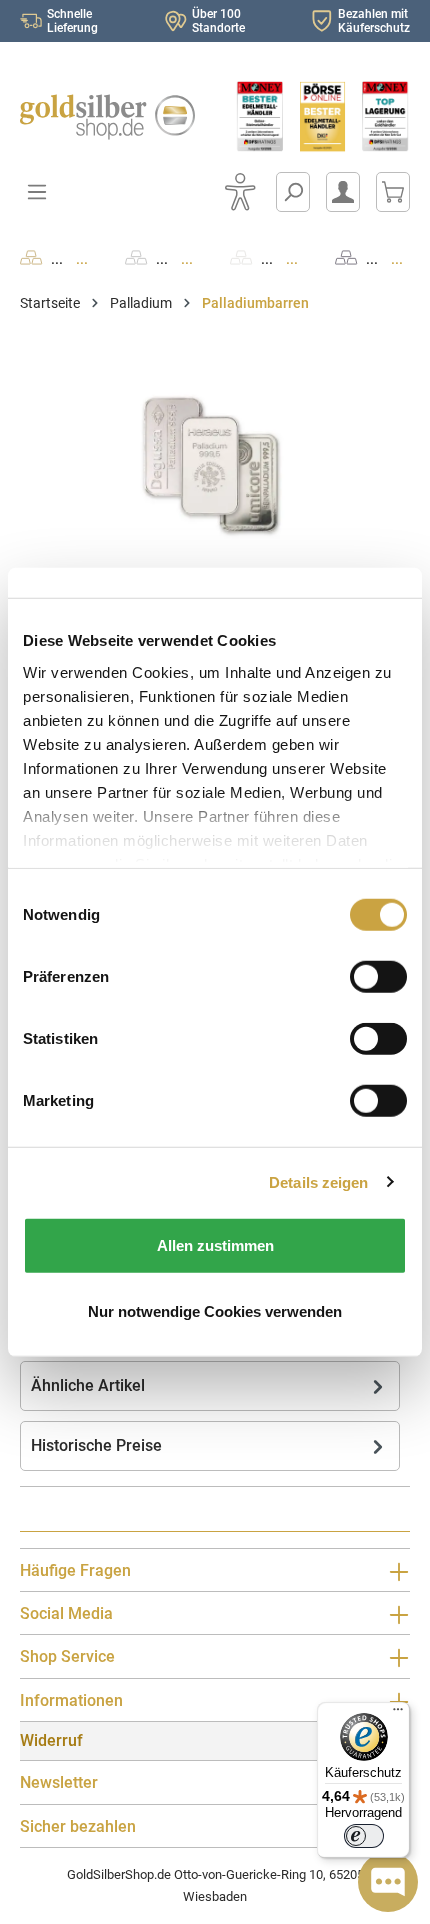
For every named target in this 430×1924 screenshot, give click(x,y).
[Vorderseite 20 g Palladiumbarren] (215, 464)
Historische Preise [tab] (96, 1445)
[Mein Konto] (343, 192)
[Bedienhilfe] (240, 192)
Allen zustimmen (215, 1245)
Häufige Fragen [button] (75, 1570)
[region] (215, 464)
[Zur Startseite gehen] (107, 117)
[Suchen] (293, 192)
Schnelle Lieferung (72, 21)
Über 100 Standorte (218, 21)
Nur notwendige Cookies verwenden (215, 1310)
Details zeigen (318, 1181)
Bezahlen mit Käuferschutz (374, 21)
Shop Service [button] (67, 1656)
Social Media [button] (66, 1613)
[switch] (364, 1836)
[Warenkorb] (393, 192)
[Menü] (398, 1714)
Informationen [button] (71, 1700)
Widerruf (51, 1740)
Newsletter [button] (59, 1782)
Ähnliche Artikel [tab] (88, 1385)
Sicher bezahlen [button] (78, 1826)
